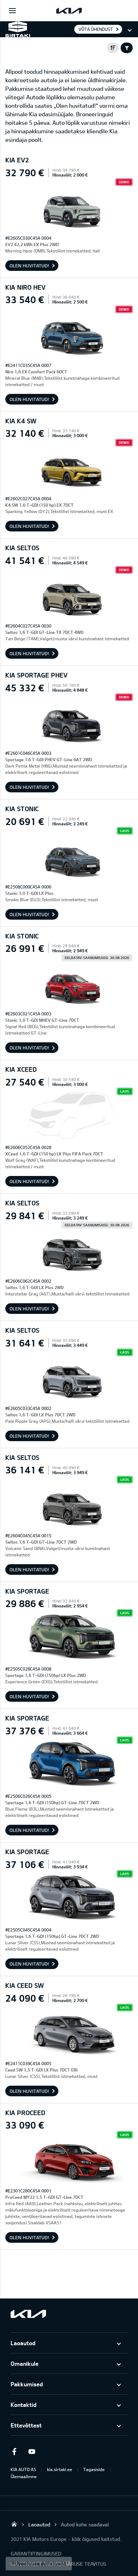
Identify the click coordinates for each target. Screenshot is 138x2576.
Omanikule (25, 2363)
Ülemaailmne (24, 2476)
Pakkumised (27, 2384)
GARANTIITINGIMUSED (36, 2553)
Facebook (14, 2452)
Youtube (32, 2452)
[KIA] (69, 11)
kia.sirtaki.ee (60, 2469)
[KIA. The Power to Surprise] (28, 2314)
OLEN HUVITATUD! (29, 266)
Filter (127, 48)
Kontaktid (24, 2405)
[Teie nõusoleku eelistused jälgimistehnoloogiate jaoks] (39, 2564)
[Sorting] (113, 48)
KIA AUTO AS (23, 2469)
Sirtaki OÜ (14, 2524)
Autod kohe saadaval (85, 2524)
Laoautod (23, 2343)
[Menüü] (12, 11)
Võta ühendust (96, 29)
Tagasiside (94, 2469)
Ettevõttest (26, 2425)
